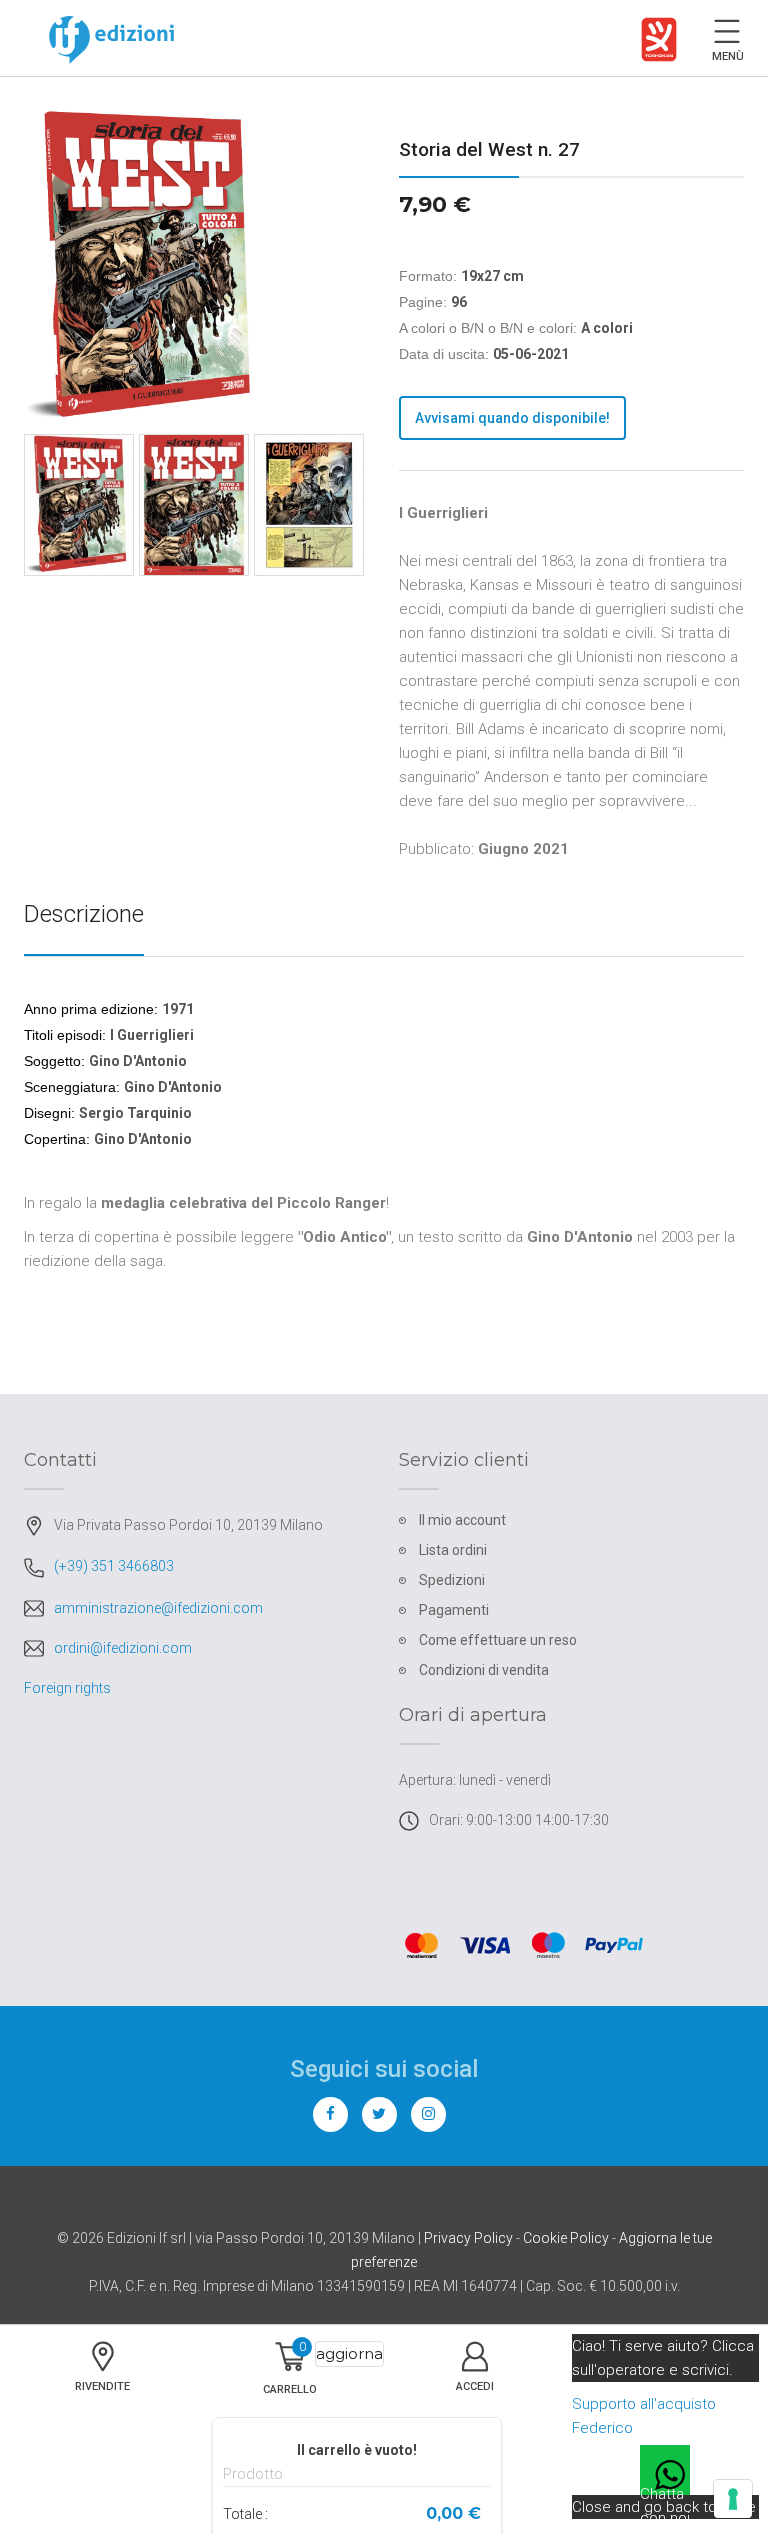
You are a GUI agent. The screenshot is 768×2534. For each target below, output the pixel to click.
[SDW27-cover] (194, 505)
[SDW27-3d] (79, 505)
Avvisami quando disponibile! (512, 418)
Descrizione (84, 914)
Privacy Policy (468, 2238)
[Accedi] (475, 2378)
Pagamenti (454, 1610)
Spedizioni (452, 1580)
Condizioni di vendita (484, 1670)
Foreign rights (67, 1688)
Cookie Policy (566, 2238)
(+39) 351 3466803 (114, 1566)
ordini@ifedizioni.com (123, 1648)
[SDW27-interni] (309, 505)
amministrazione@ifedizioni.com (158, 1608)
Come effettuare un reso (498, 1640)
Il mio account (462, 1520)
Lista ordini (453, 1550)
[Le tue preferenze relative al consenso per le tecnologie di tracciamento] (733, 2499)
